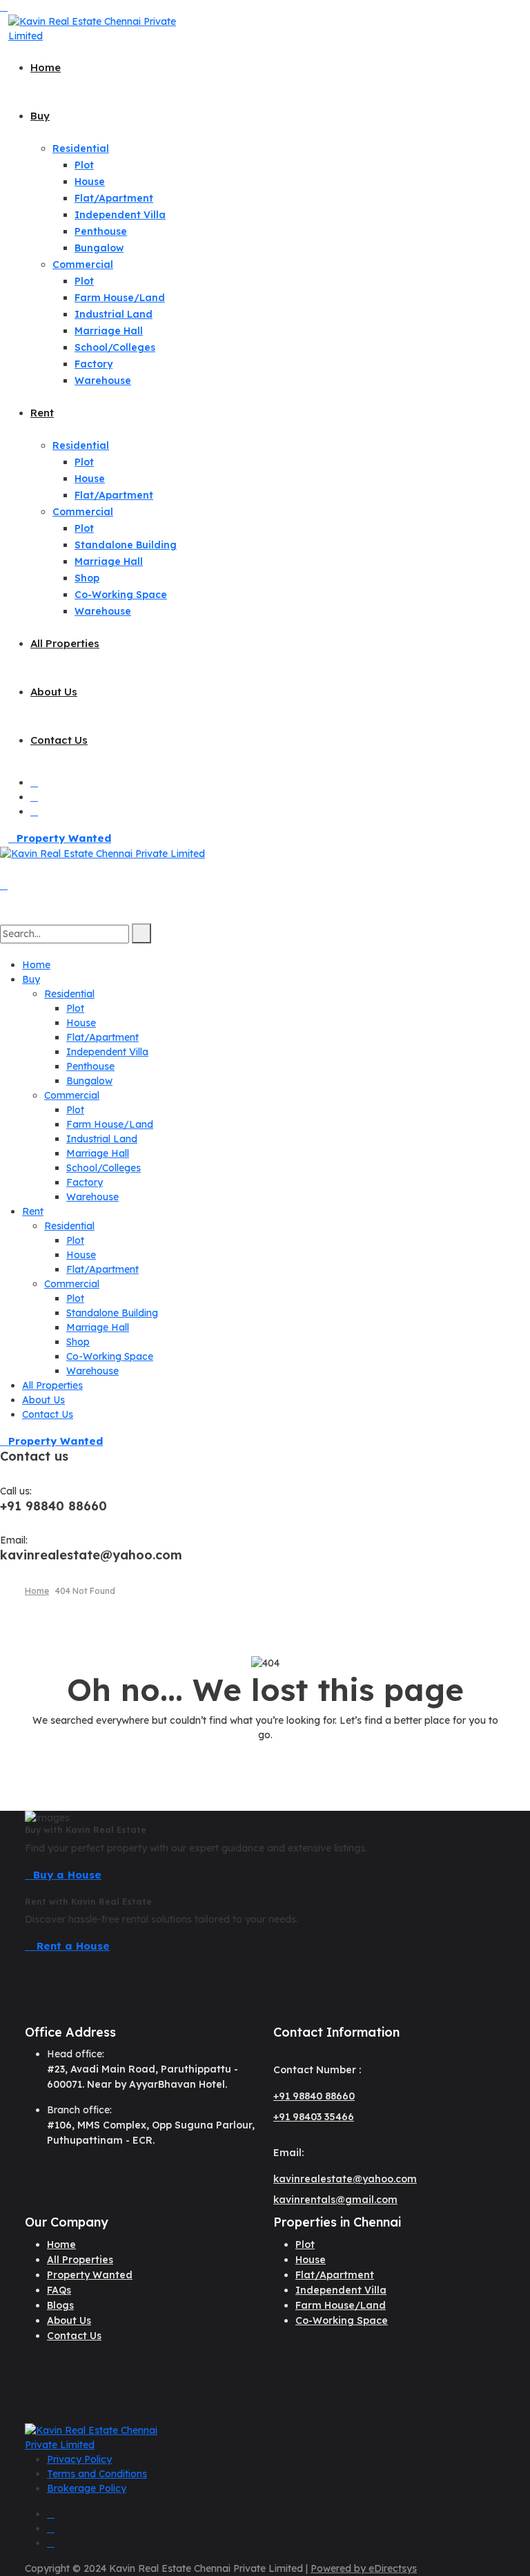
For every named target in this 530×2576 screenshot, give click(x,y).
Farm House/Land (120, 298)
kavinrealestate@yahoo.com (345, 2179)
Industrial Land (114, 314)
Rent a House (71, 1946)
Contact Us (59, 740)
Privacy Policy (79, 2459)
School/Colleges (115, 347)
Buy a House (67, 1875)
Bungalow (99, 248)
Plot (84, 165)
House (90, 182)
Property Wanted (64, 838)
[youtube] (34, 782)
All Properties (65, 643)
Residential (81, 148)
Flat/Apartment (114, 198)
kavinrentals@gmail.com (335, 2200)
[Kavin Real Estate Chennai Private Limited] (98, 28)
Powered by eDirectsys (364, 2568)
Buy (40, 116)
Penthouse (101, 231)
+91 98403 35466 (314, 2117)
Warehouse (103, 381)
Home (46, 67)
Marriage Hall (109, 331)
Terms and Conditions (97, 2474)
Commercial (83, 265)
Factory (94, 364)
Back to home (265, 1761)
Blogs (60, 2305)
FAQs (59, 2290)
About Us (54, 692)
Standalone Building (126, 545)
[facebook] (34, 797)
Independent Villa (120, 215)
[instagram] (34, 811)
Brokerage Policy (87, 2488)
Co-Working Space (121, 595)
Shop (87, 578)
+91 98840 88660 (314, 2096)
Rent (42, 413)
